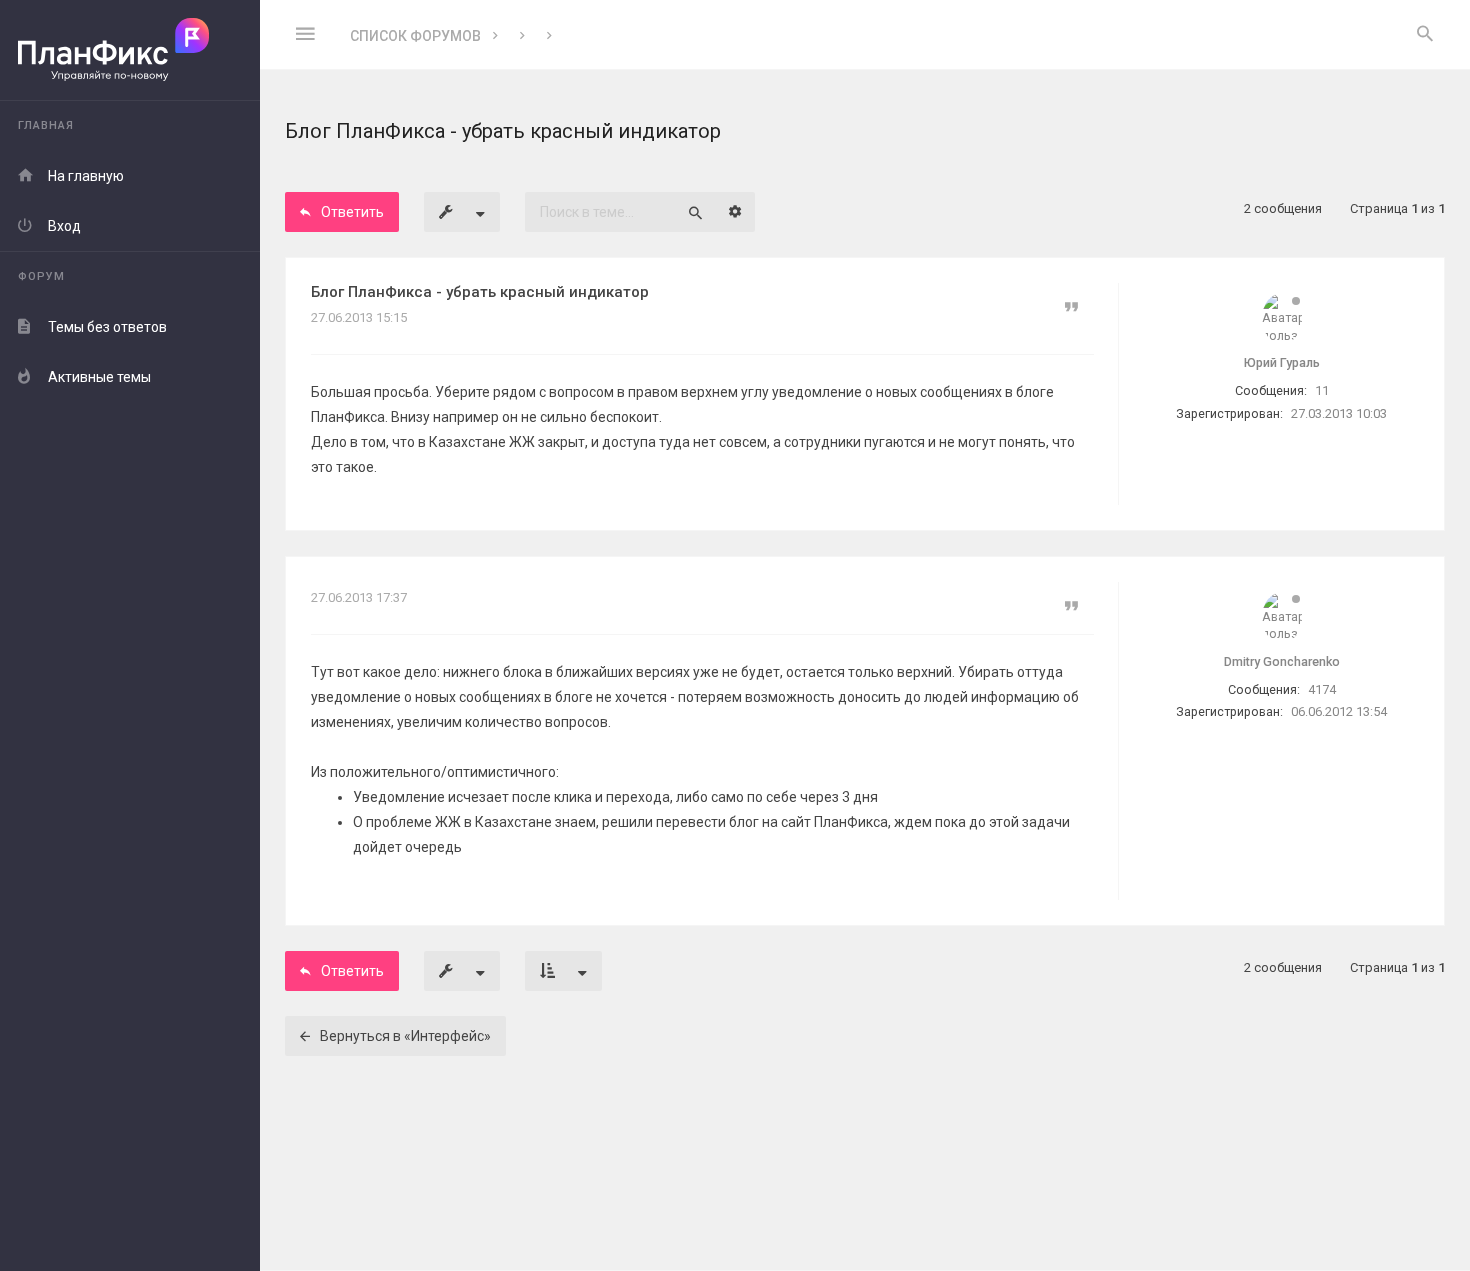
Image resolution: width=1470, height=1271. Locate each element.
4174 (1322, 689)
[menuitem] (1425, 35)
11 (1322, 390)
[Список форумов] (130, 50)
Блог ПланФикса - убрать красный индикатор (480, 292)
